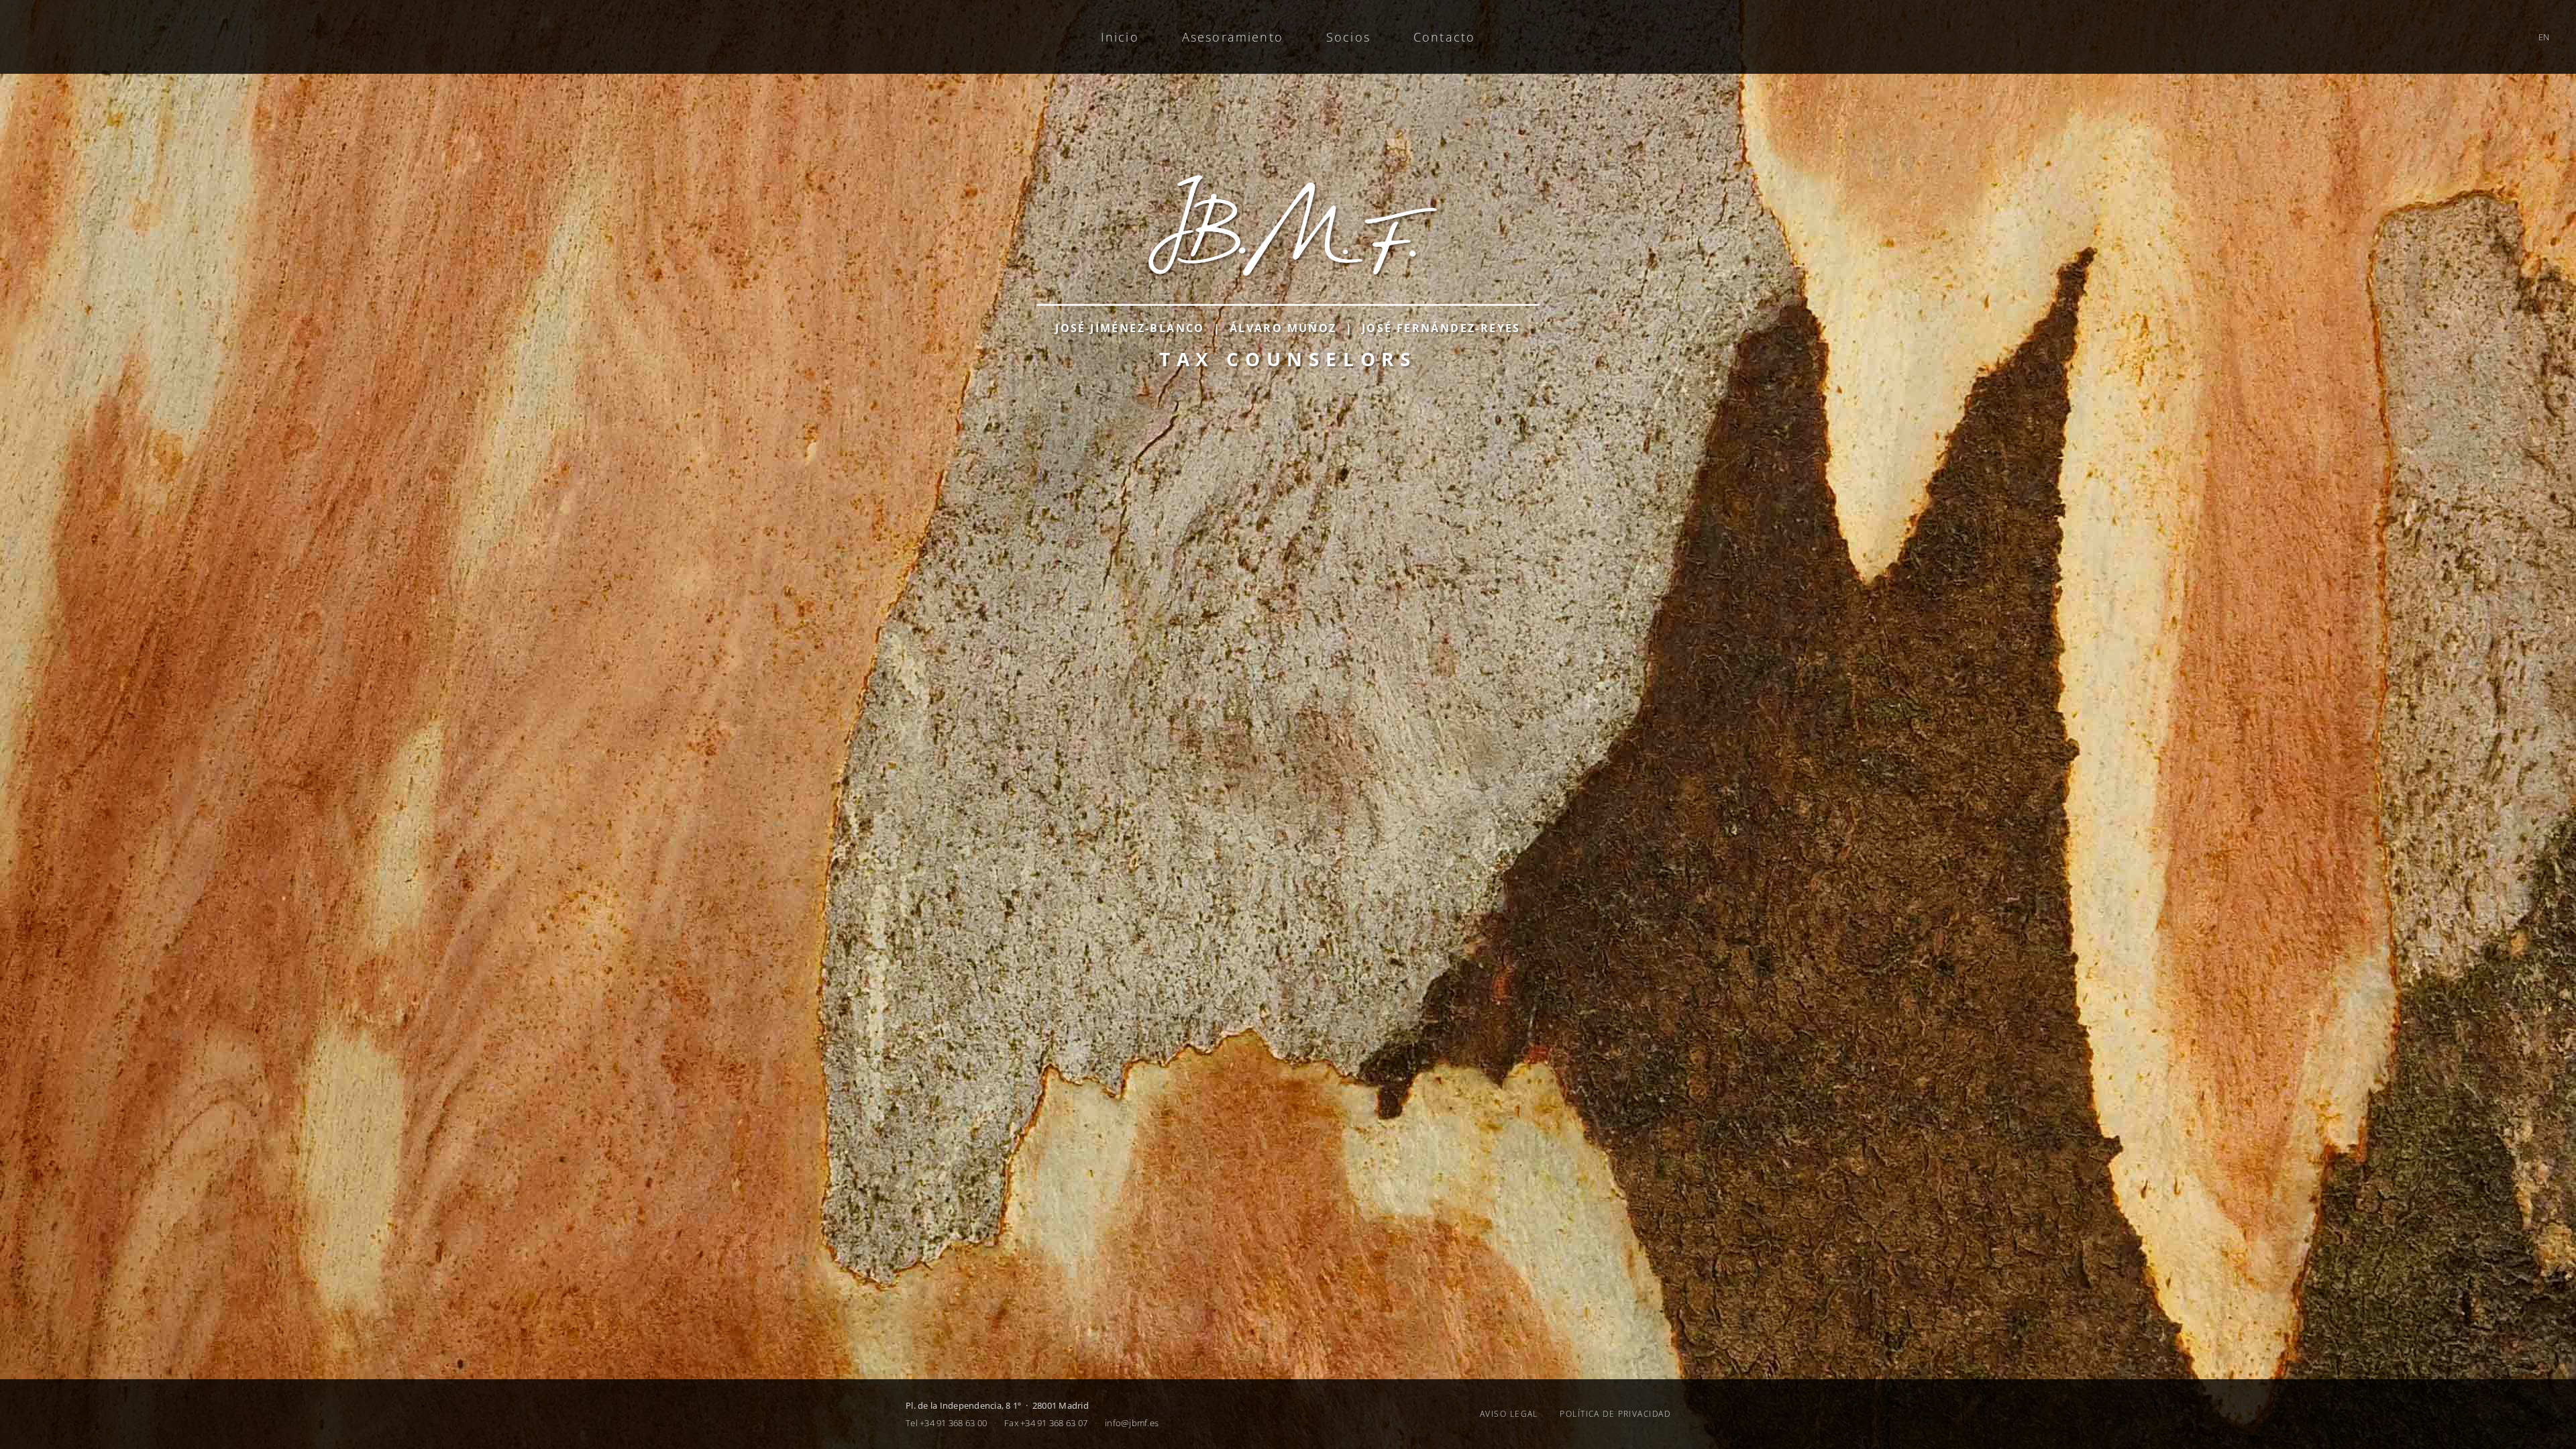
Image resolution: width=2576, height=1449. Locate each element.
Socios (1348, 37)
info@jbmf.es (1132, 1423)
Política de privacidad (1615, 1414)
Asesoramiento (1233, 37)
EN (2544, 37)
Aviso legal (1509, 1414)
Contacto (1444, 37)
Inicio (1120, 37)
